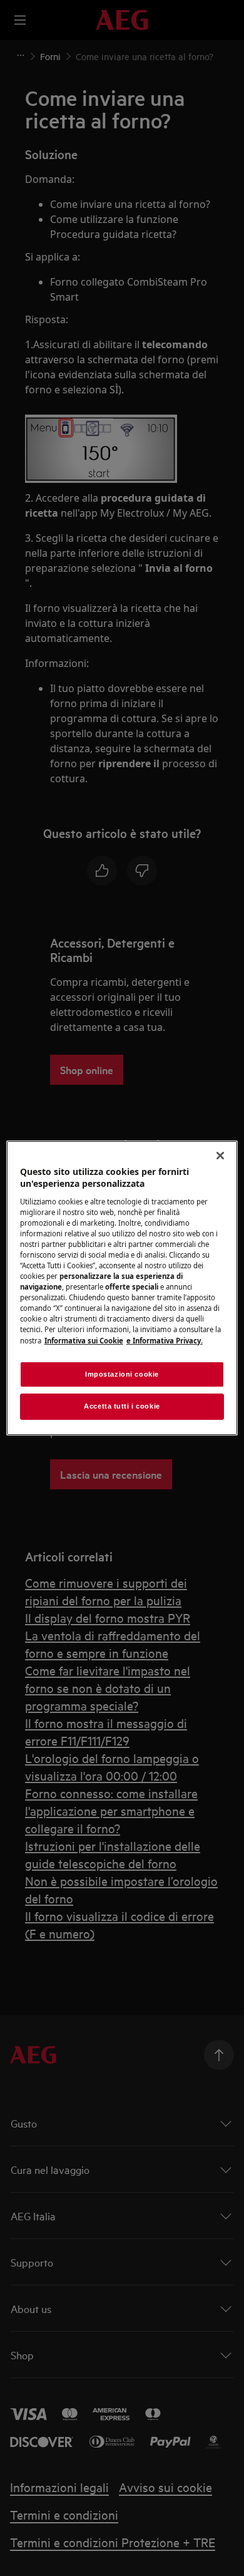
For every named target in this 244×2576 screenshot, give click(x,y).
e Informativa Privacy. (165, 1341)
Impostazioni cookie (122, 1374)
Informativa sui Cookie (84, 1341)
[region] (122, 1288)
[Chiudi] (220, 1156)
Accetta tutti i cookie (122, 1407)
